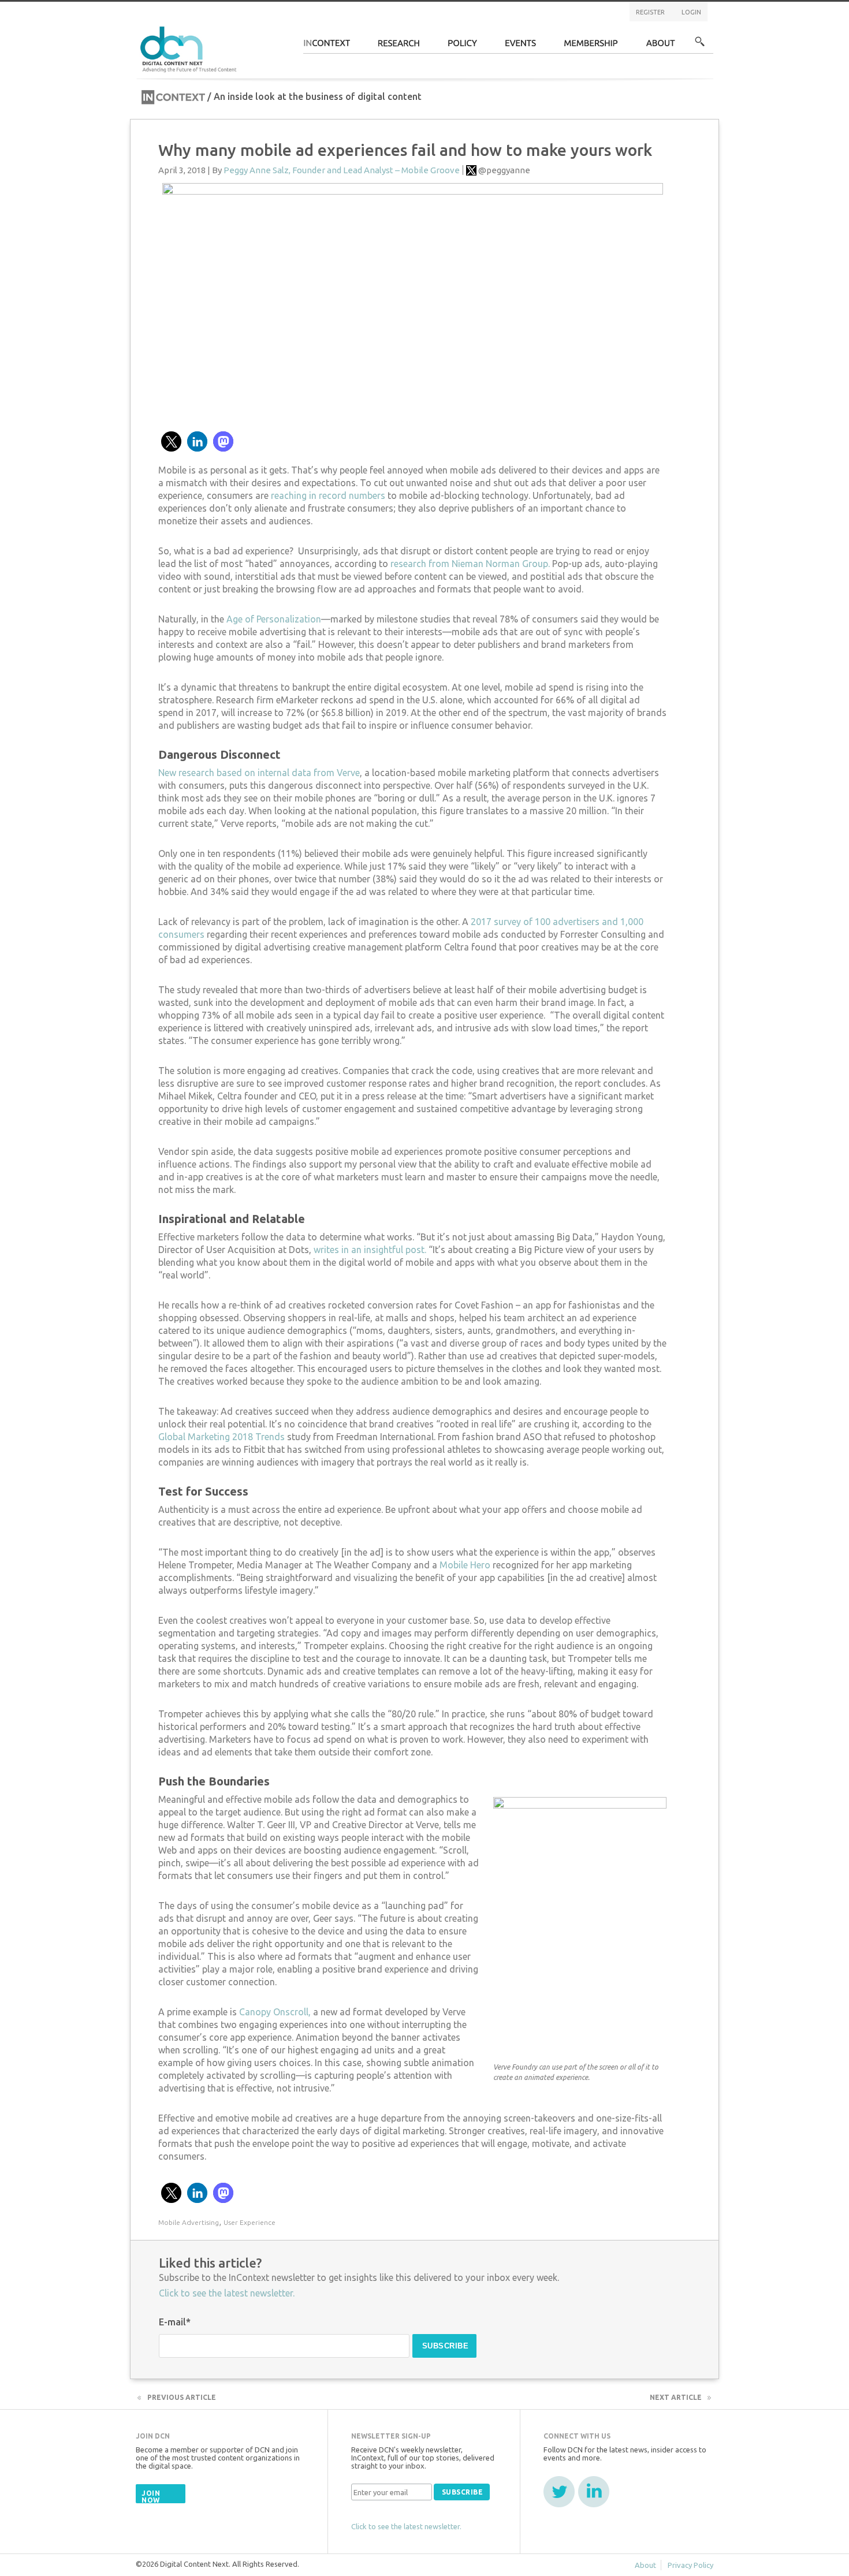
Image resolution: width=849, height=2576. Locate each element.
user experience (250, 2222)
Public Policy (463, 46)
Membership (591, 46)
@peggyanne (504, 170)
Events (521, 46)
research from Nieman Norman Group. (470, 564)
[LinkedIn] (594, 2492)
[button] (171, 441)
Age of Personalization (274, 619)
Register (650, 12)
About (661, 46)
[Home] (190, 48)
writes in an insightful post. (370, 1250)
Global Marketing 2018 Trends (221, 1437)
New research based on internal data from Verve (259, 773)
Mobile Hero (465, 1565)
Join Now (151, 2497)
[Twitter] (559, 2492)
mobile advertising (189, 2222)
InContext (327, 46)
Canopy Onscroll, (275, 2012)
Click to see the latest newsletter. (227, 2293)
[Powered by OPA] (254, 28)
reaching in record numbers (328, 495)
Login (691, 12)
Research (399, 46)
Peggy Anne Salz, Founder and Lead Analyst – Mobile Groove (342, 170)
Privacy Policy (690, 2565)
